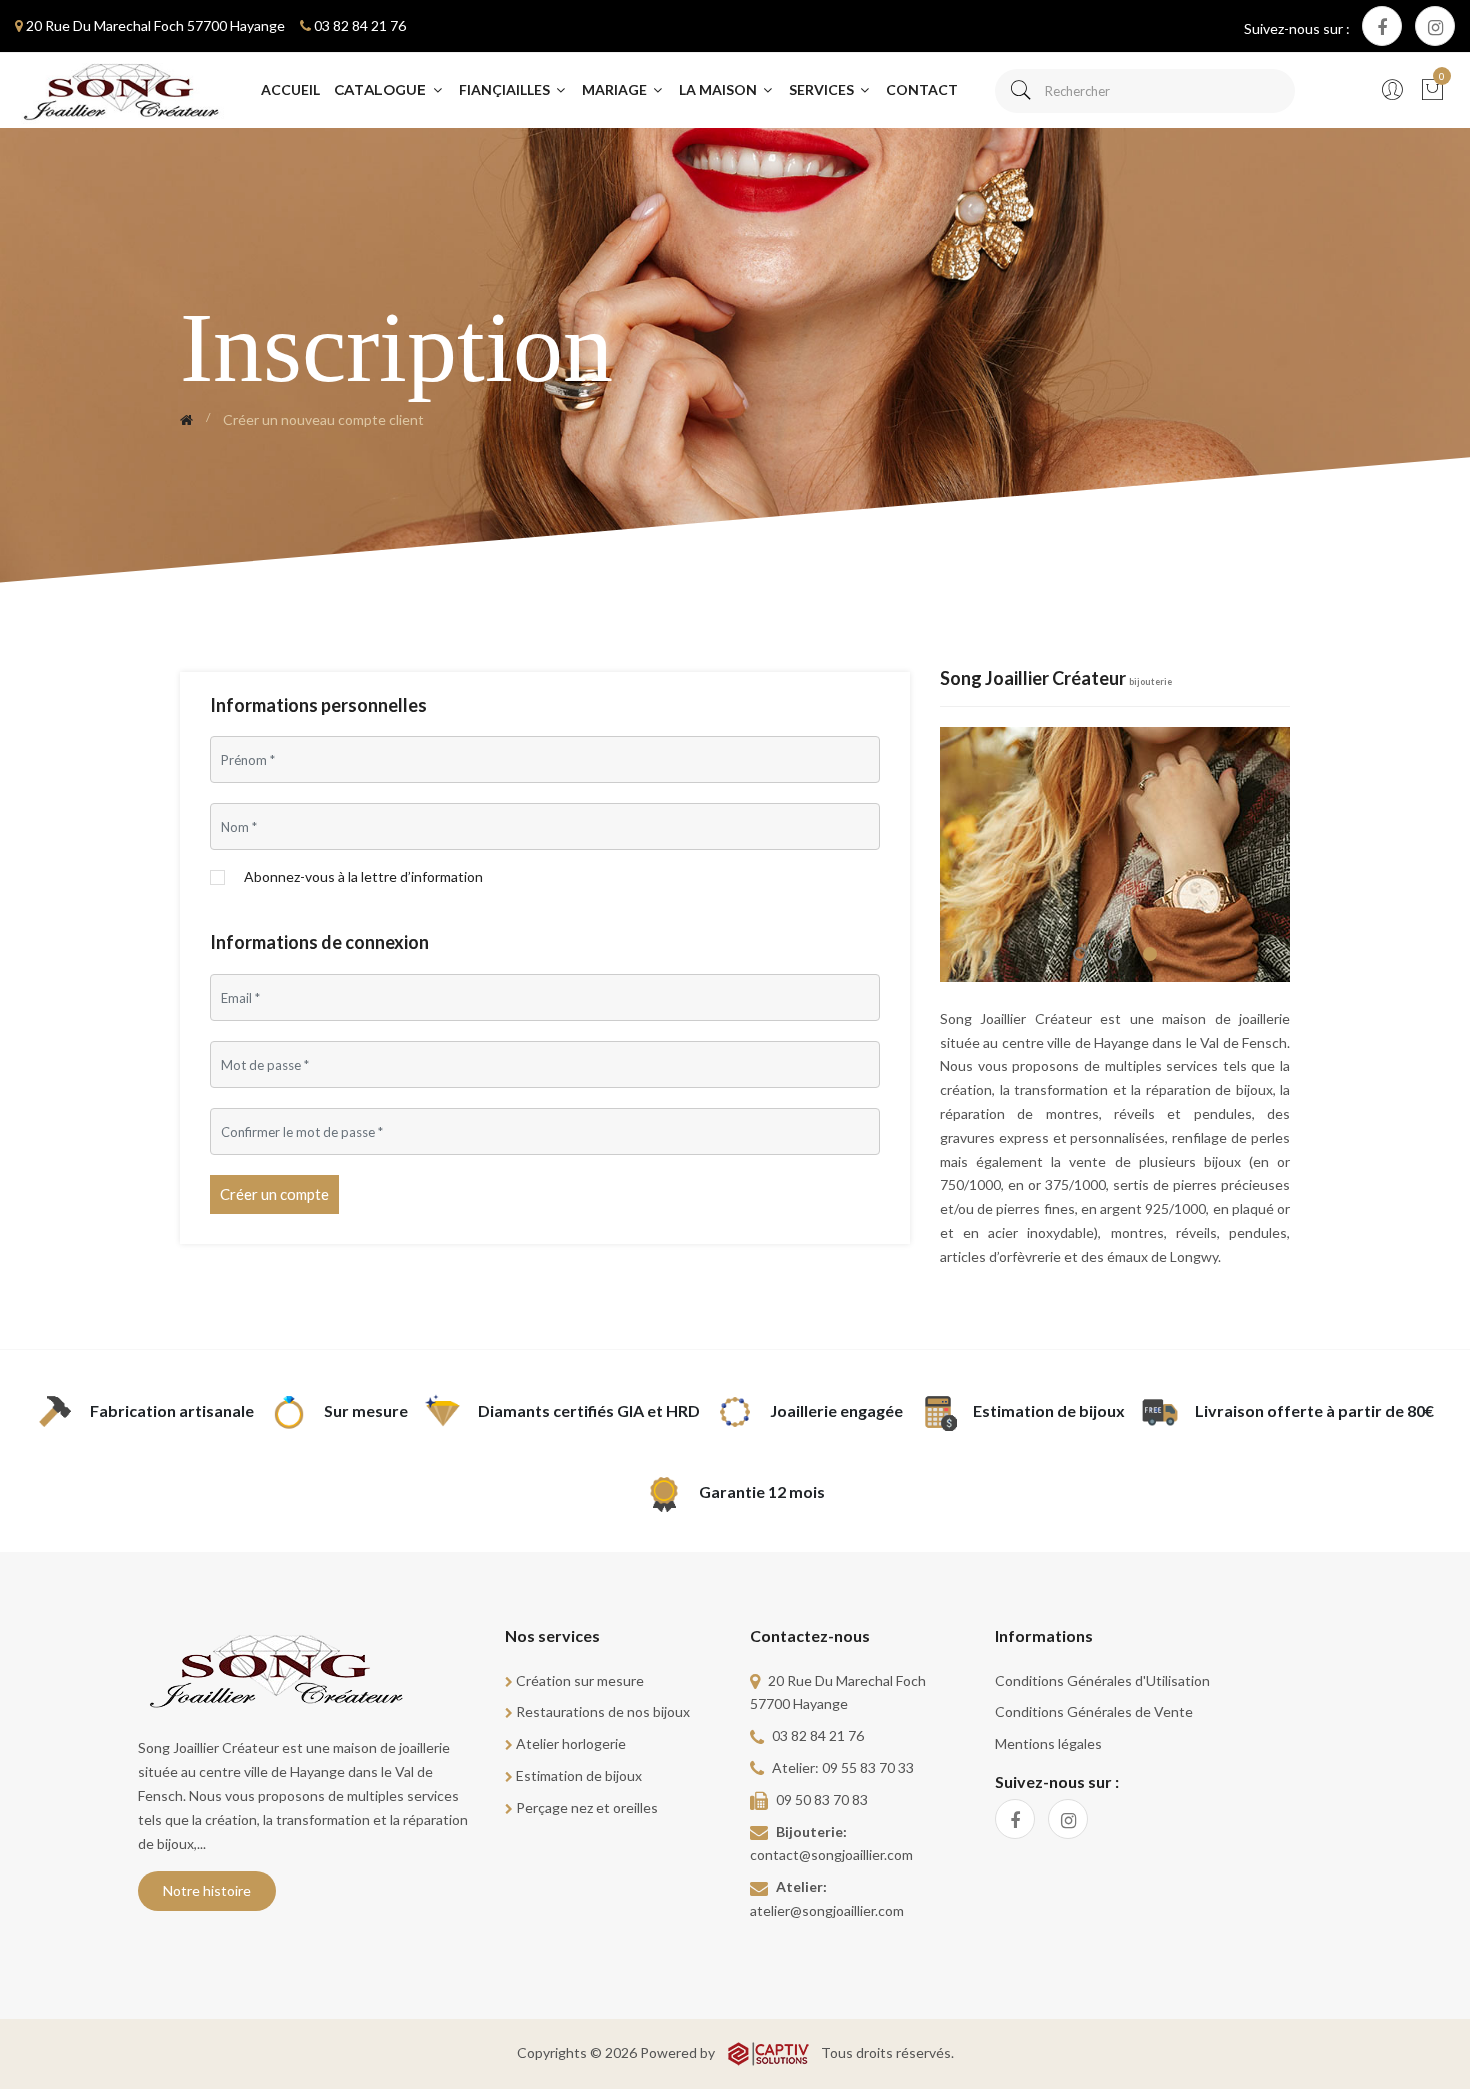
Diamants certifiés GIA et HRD (589, 1410)
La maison (719, 89)
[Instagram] (1435, 26)
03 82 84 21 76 (360, 25)
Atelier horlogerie (571, 1743)
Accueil (290, 89)
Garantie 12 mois (762, 1491)
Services (823, 89)
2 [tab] (1115, 954)
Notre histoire (207, 1890)
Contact (922, 89)
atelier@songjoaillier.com (827, 1910)
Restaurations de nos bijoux (603, 1711)
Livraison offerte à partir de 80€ (1314, 1410)
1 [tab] (1080, 954)
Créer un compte (274, 1194)
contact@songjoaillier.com (831, 1854)
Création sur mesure (580, 1680)
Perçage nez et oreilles (587, 1807)
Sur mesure (366, 1410)
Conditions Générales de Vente (1094, 1711)
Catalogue (382, 90)
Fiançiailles (506, 89)
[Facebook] (1382, 26)
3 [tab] (1150, 954)
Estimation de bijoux (1049, 1410)
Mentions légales (1048, 1743)
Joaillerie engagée (836, 1410)
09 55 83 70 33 (868, 1767)
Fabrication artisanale (172, 1410)
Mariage (616, 89)
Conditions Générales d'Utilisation (1102, 1680)
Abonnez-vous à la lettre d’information (363, 877)
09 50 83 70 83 (822, 1799)
